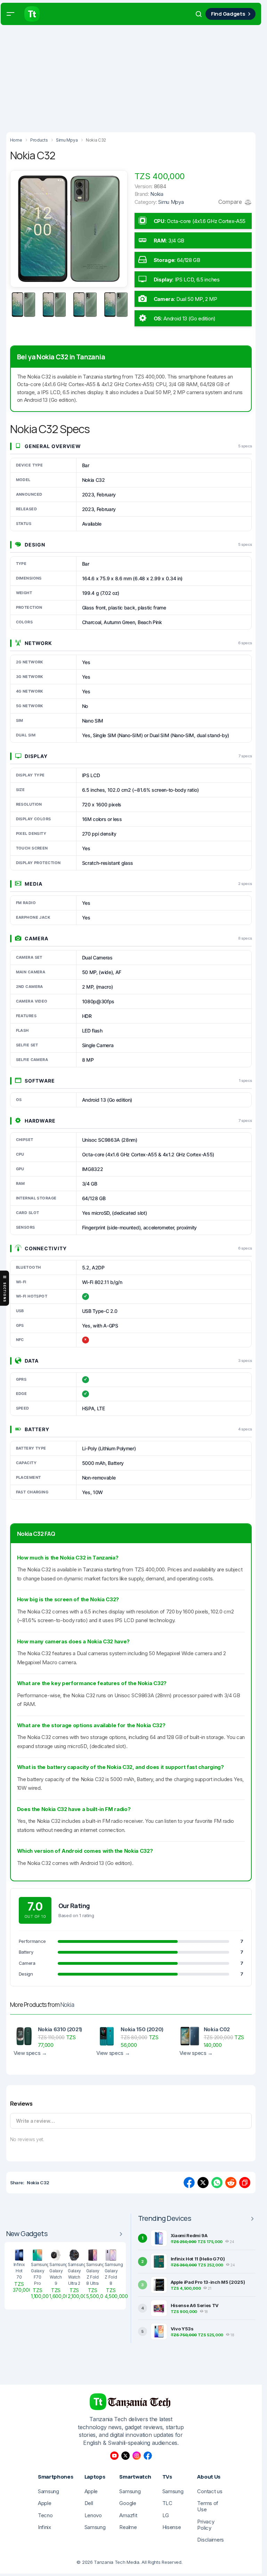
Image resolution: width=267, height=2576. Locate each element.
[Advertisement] (133, 77)
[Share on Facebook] (189, 2183)
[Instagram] (137, 2456)
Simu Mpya (171, 202)
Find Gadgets (228, 14)
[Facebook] (148, 2456)
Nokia (67, 2005)
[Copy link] (245, 2183)
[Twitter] (126, 2456)
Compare (231, 202)
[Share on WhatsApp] (217, 2183)
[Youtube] (114, 2456)
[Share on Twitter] (203, 2183)
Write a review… (35, 2121)
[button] (10, 14)
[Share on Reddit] (231, 2183)
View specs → (30, 2053)
